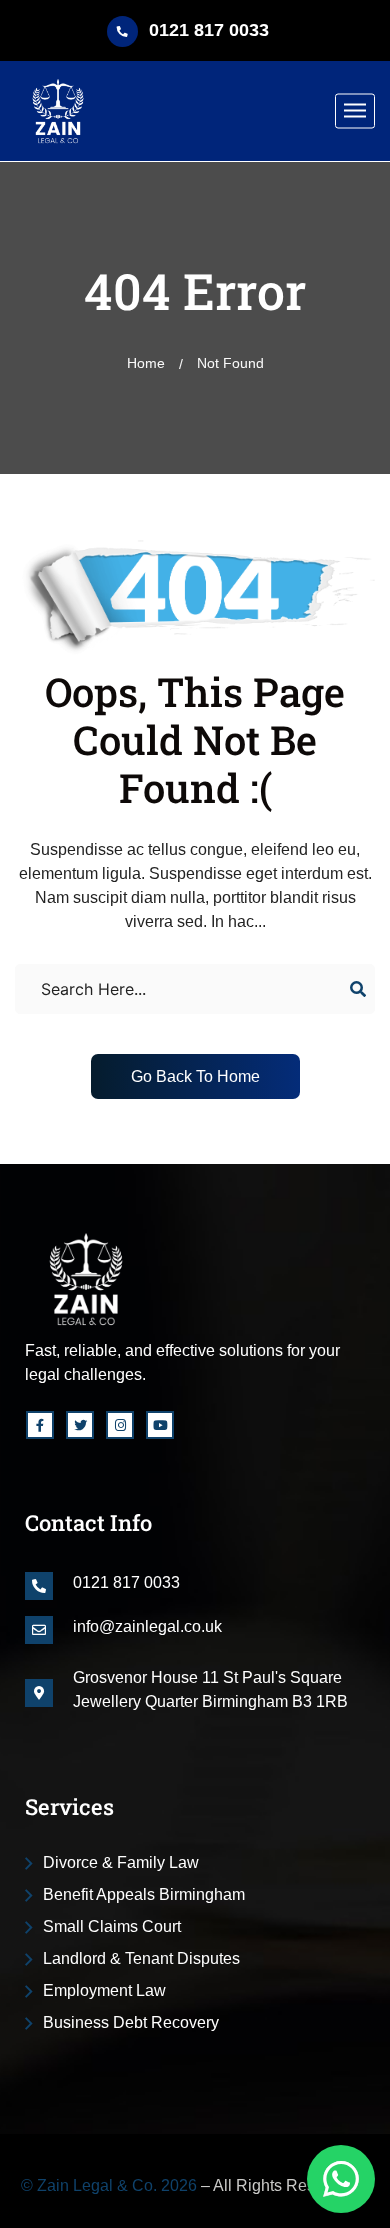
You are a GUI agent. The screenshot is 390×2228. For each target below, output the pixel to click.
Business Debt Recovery (131, 2022)
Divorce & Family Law (121, 1862)
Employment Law (104, 1990)
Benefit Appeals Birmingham (144, 1894)
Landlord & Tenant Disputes (141, 1958)
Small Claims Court (112, 1926)
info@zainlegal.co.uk (147, 1626)
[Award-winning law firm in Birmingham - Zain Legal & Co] (58, 111)
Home (146, 363)
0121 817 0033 (209, 30)
